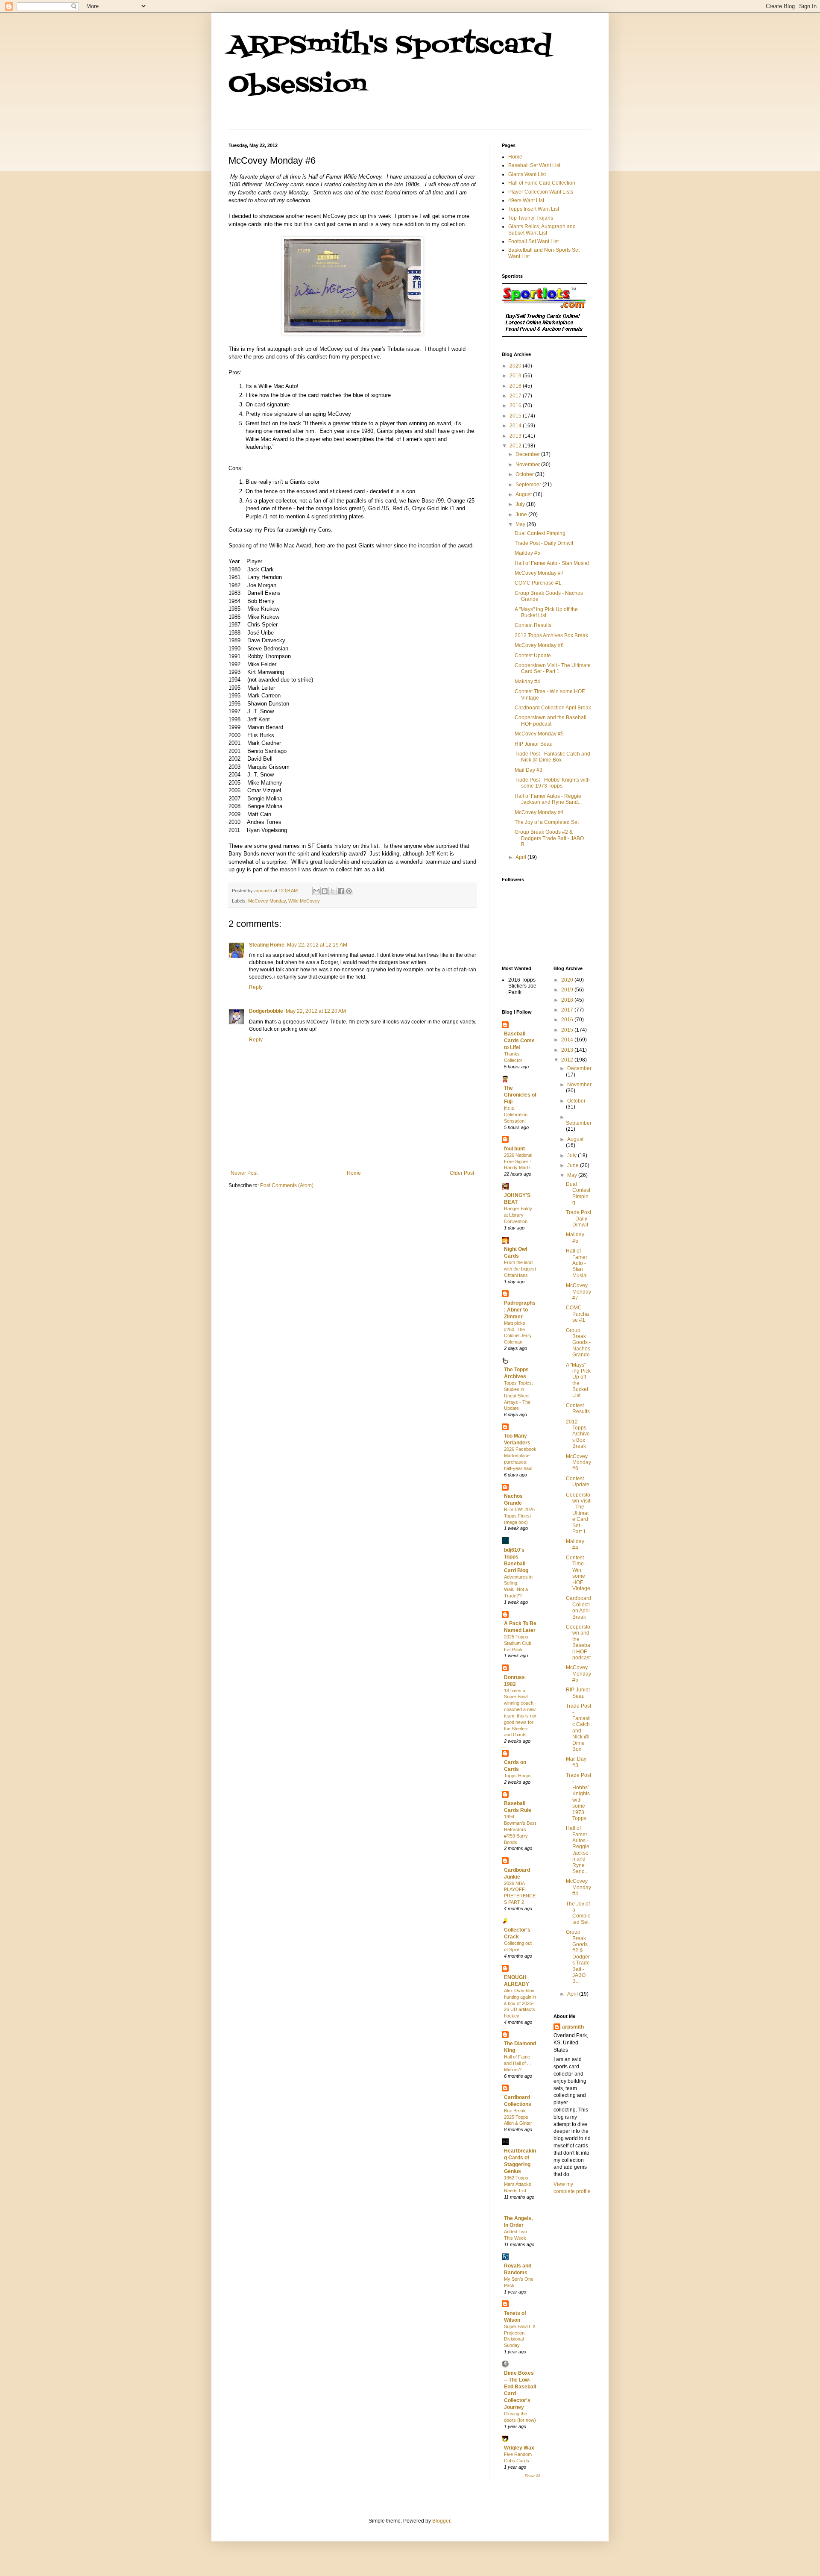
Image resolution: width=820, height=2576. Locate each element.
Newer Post (244, 1173)
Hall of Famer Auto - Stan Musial (552, 563)
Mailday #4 (527, 682)
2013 (516, 436)
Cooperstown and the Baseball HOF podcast (551, 720)
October (525, 474)
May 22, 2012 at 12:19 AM (317, 945)
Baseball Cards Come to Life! (519, 1041)
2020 (516, 366)
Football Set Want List (533, 241)
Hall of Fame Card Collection (542, 183)
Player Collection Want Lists (541, 192)
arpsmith (573, 2027)
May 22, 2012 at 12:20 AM (316, 1011)
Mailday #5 (527, 553)
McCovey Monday (267, 901)
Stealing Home (267, 945)
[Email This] (316, 891)
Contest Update (533, 656)
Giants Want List (527, 174)
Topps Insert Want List (534, 209)
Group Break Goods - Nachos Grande (578, 1343)
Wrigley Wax (519, 2448)
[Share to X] (333, 891)
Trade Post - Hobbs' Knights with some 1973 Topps (552, 783)
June (522, 515)
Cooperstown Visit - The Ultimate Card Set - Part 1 (553, 668)
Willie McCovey (304, 901)
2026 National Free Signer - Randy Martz (518, 1162)
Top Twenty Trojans (531, 218)
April (521, 857)
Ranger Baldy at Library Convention (518, 1215)
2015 (516, 416)
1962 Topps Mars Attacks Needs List (518, 2184)
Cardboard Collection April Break (553, 708)
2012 (516, 446)
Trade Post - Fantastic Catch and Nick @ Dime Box (552, 757)
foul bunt (514, 1149)
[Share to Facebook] (341, 891)
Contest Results (533, 625)
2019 (516, 376)
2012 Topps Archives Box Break (551, 635)
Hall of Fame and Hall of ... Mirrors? (517, 2063)
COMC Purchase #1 (538, 583)
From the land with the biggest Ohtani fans (520, 1269)
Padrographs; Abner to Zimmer (520, 1310)
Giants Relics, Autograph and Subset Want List (542, 229)
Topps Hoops (518, 1776)
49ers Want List (526, 200)
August (524, 494)
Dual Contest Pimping (540, 533)
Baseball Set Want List (534, 165)
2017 (516, 396)
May (521, 524)
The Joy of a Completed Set (547, 822)
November (528, 465)
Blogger (441, 2521)
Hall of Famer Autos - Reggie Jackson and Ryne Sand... (548, 799)
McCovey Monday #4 (539, 812)
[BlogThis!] (325, 891)
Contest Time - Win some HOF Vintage (578, 1573)
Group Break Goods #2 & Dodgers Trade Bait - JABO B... (549, 838)
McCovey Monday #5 (539, 734)
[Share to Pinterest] (349, 891)
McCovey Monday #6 (539, 645)
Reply (256, 987)
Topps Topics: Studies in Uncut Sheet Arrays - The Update (518, 1395)
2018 (516, 386)
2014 (516, 426)
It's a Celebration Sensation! (516, 1115)
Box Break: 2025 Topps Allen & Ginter (518, 2117)
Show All (533, 2476)
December (528, 454)
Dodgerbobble (266, 1011)
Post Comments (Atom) (287, 1185)
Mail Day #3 (529, 770)
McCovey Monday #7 (539, 573)
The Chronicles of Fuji (520, 1095)
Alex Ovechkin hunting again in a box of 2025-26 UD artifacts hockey (520, 2003)
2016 (516, 406)
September (529, 485)
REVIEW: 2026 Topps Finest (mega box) (519, 1516)
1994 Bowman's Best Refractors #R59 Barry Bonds (520, 1829)
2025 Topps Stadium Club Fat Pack (518, 1643)
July (521, 504)
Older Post (462, 1173)
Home (354, 1173)
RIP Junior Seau (534, 744)
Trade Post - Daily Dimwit (544, 543)
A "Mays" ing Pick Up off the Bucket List (578, 1380)
